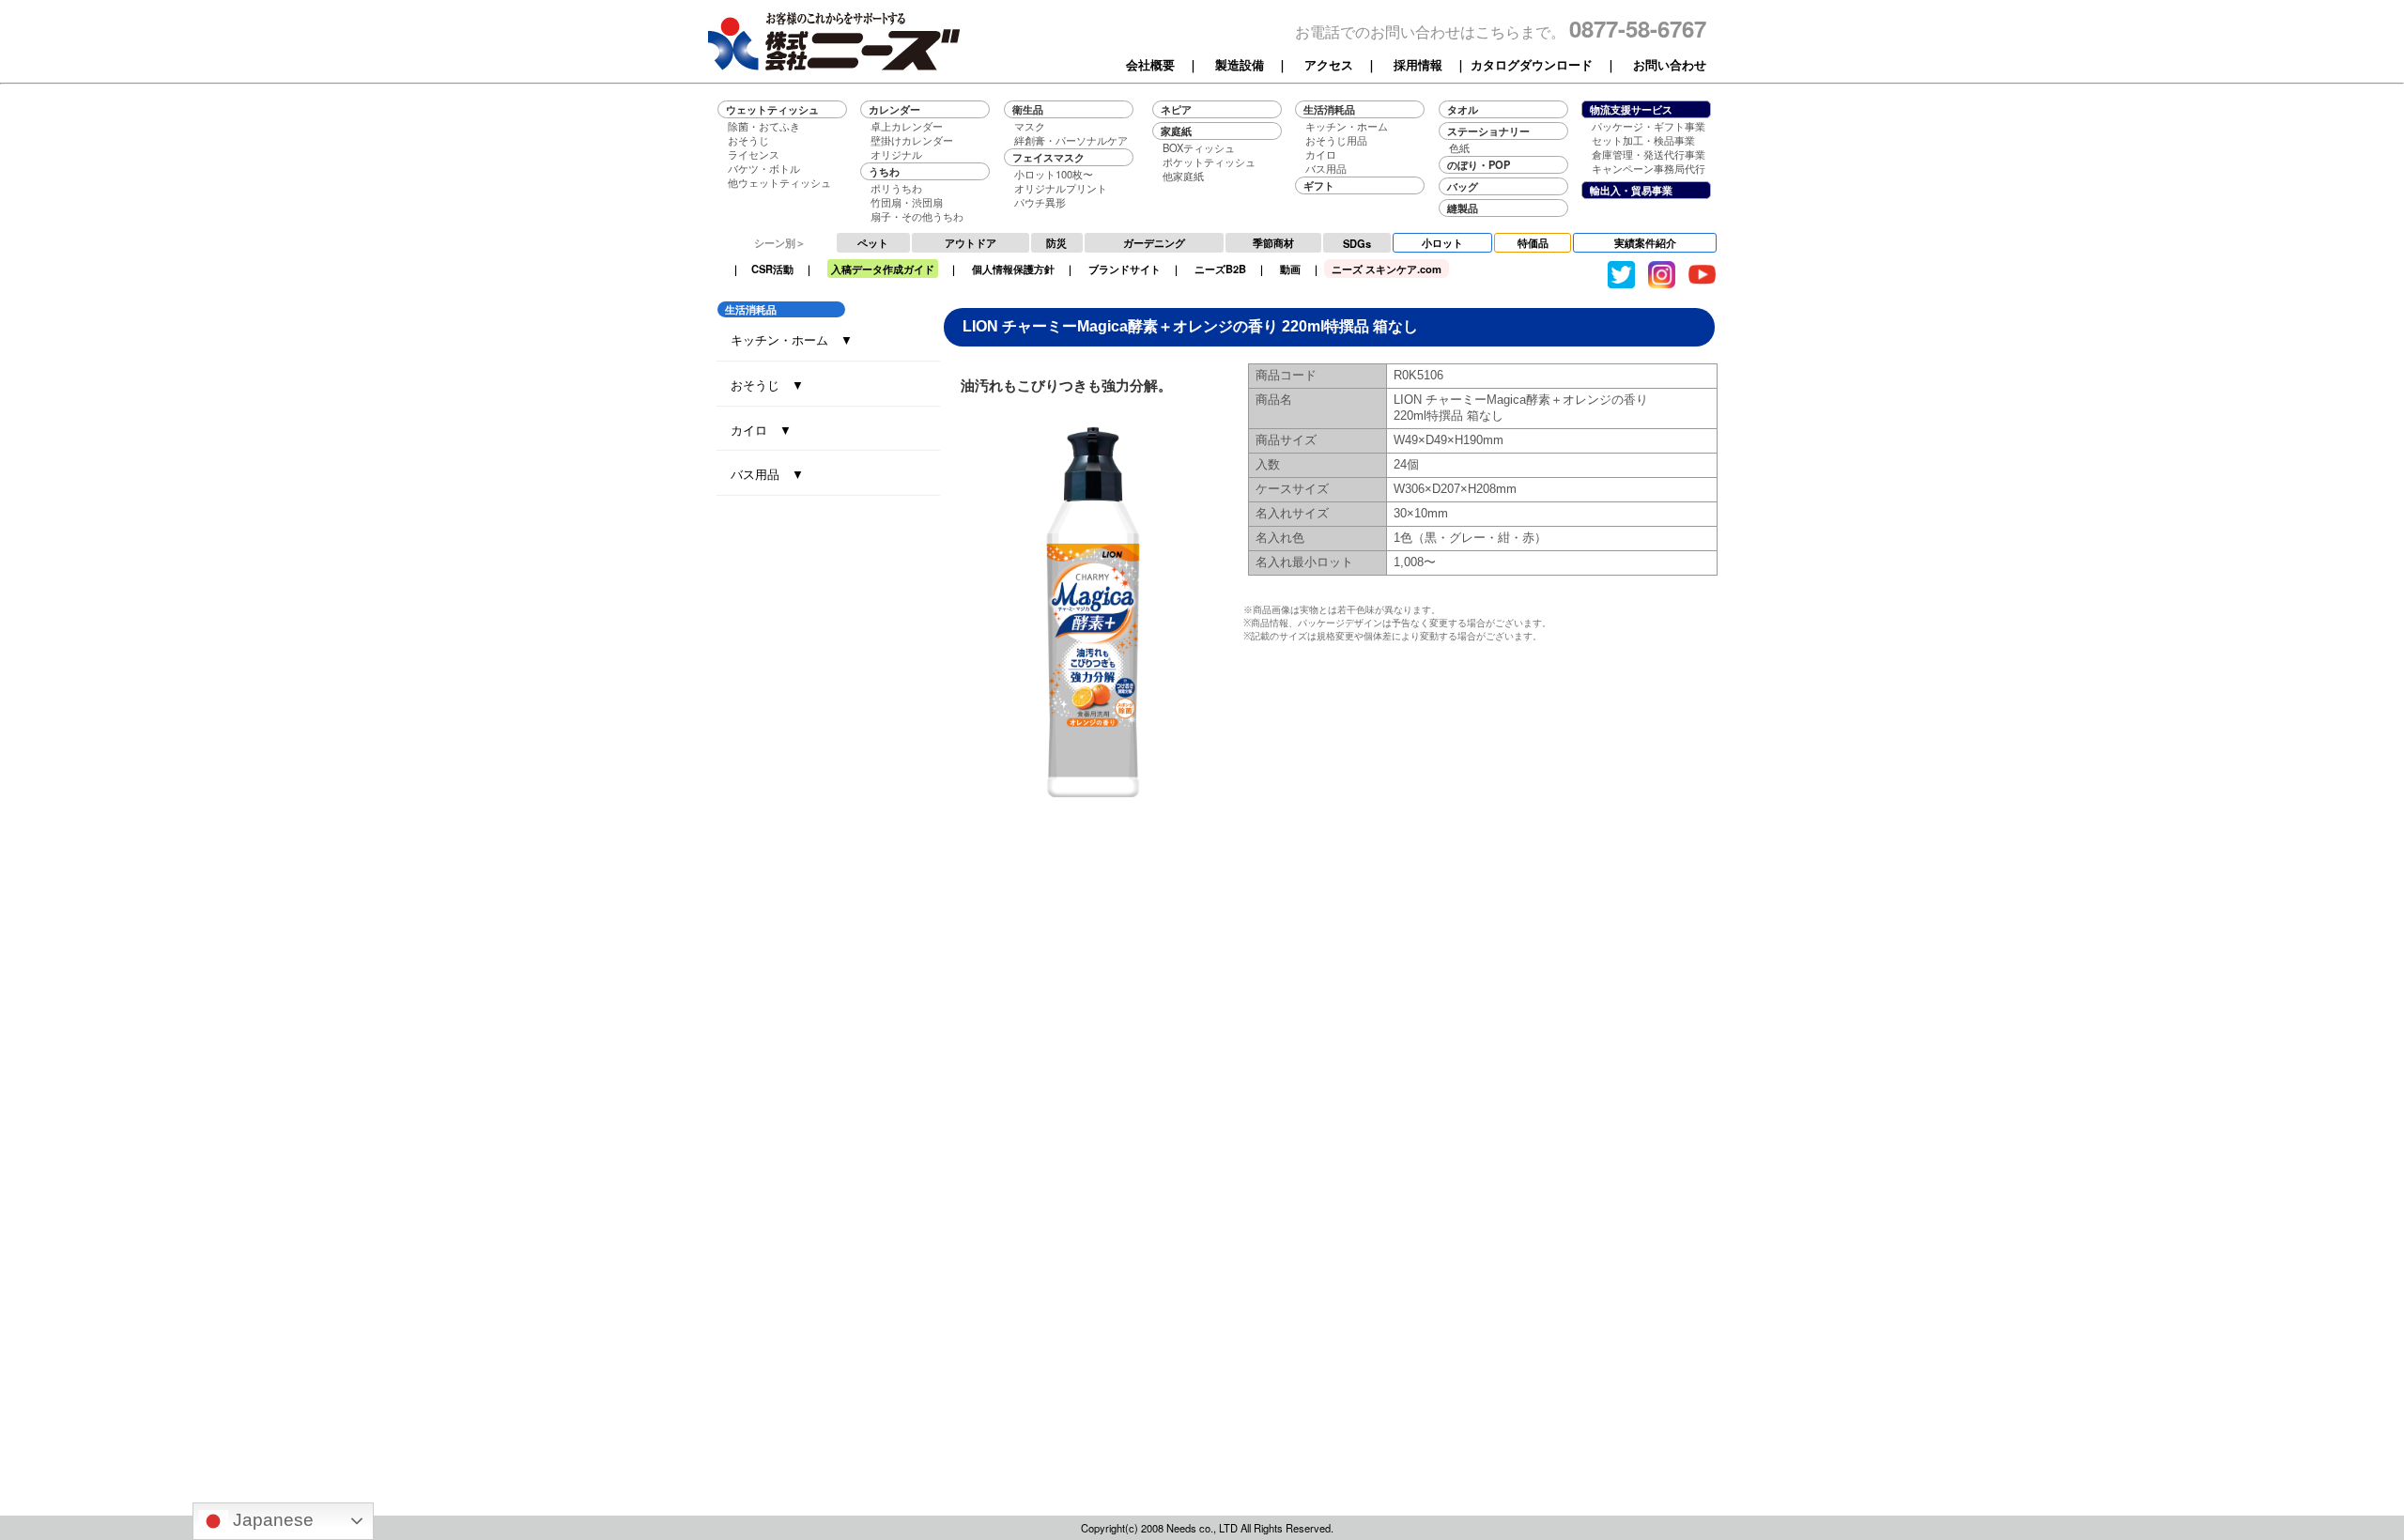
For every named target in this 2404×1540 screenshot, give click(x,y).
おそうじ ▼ (767, 385)
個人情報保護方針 (1013, 269)
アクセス (1329, 65)
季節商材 (1273, 242)
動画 (1290, 269)
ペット (873, 242)
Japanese (271, 1520)
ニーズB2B (1220, 269)
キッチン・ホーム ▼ (792, 339)
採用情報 (1418, 65)
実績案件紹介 (1645, 242)
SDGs (1357, 243)
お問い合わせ (1670, 65)
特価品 (1533, 242)
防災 (1056, 242)
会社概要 (1150, 65)
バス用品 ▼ (767, 474)
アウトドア (971, 242)
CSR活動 (772, 269)
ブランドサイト (1125, 269)
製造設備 (1240, 65)
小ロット (1442, 242)
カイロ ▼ (761, 430)
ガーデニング (1154, 242)
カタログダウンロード (1532, 65)
